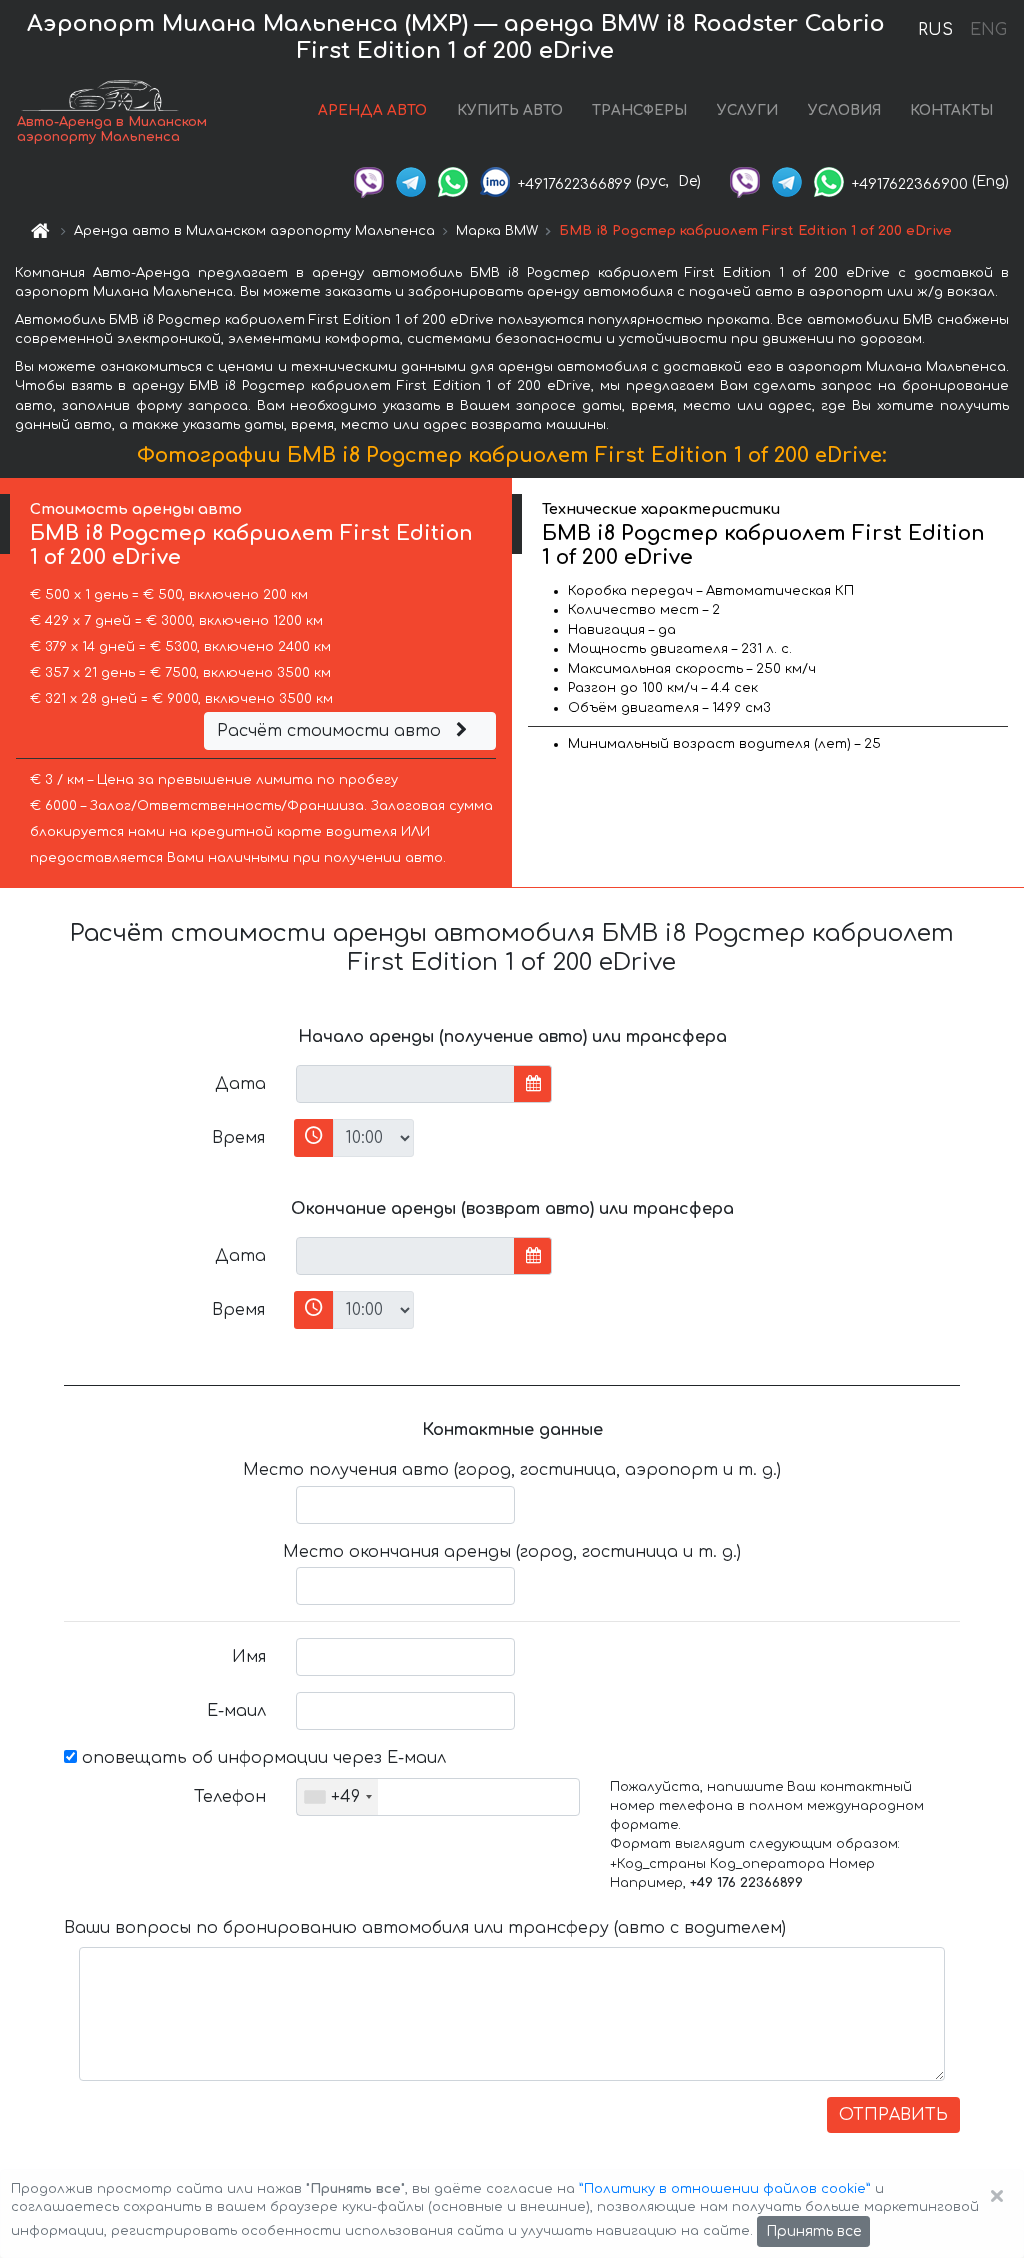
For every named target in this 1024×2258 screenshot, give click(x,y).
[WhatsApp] (453, 181)
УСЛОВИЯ (844, 110)
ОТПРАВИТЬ (893, 2115)
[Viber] (369, 181)
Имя (249, 1657)
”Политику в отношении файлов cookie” (725, 2189)
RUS (935, 30)
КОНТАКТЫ (951, 110)
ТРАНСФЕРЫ (639, 110)
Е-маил (236, 1711)
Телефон (230, 1797)
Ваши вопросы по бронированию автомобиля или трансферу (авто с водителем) (425, 1928)
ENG (988, 30)
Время (238, 1138)
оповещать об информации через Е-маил (261, 1758)
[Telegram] (411, 181)
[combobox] (337, 1797)
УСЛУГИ (747, 110)
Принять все (813, 2231)
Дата (240, 1084)
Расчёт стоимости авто (331, 731)
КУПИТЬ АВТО (510, 110)
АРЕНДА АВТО (372, 110)
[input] (405, 1084)
